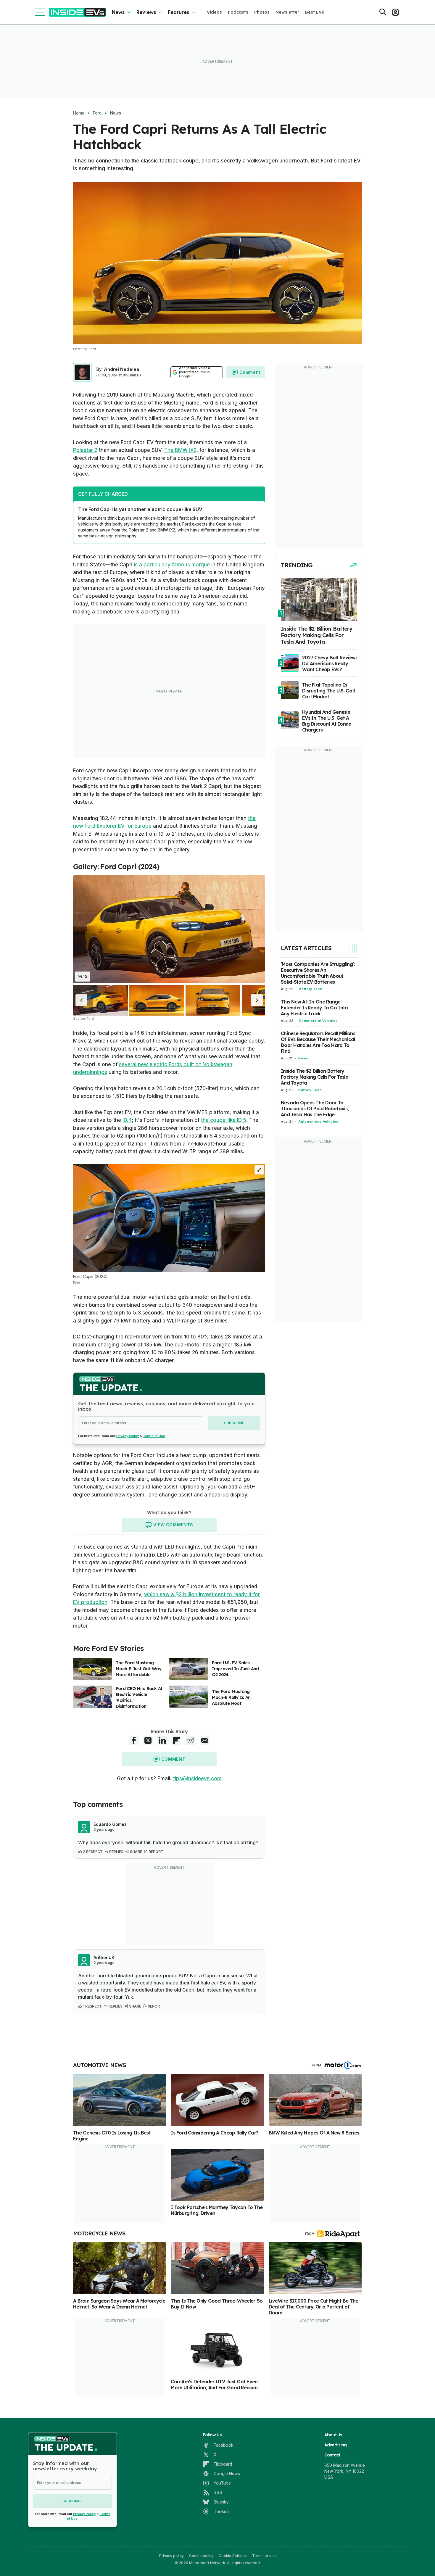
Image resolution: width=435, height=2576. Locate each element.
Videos (214, 12)
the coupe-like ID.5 (224, 1120)
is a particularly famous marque (172, 565)
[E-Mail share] (205, 1740)
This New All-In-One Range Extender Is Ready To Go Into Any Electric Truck (314, 1008)
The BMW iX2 (180, 450)
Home (79, 113)
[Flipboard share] (176, 1740)
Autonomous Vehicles (318, 1122)
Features (178, 12)
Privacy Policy (128, 1436)
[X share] (148, 1740)
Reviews (146, 12)
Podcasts (238, 12)
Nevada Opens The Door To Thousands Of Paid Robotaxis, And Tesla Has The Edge (315, 1109)
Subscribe (234, 1423)
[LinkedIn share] (162, 1740)
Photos (262, 12)
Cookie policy (201, 2556)
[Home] (77, 12)
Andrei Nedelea (121, 369)
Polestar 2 (85, 450)
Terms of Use (154, 1436)
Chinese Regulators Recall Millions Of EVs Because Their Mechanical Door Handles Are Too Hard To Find (318, 1042)
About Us (333, 2435)
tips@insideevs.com (197, 1778)
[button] (81, 1000)
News (118, 12)
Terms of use (264, 2556)
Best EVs (315, 12)
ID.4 (127, 1120)
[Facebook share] (134, 1740)
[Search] (383, 12)
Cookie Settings (233, 2556)
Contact (332, 2455)
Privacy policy (171, 2556)
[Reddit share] (191, 1740)
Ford (97, 113)
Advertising (336, 2445)
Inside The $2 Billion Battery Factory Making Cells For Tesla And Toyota (315, 1077)
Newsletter (287, 12)
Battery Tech (311, 989)
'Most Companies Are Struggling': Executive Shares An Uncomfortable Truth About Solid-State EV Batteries (318, 973)
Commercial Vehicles (318, 1021)
